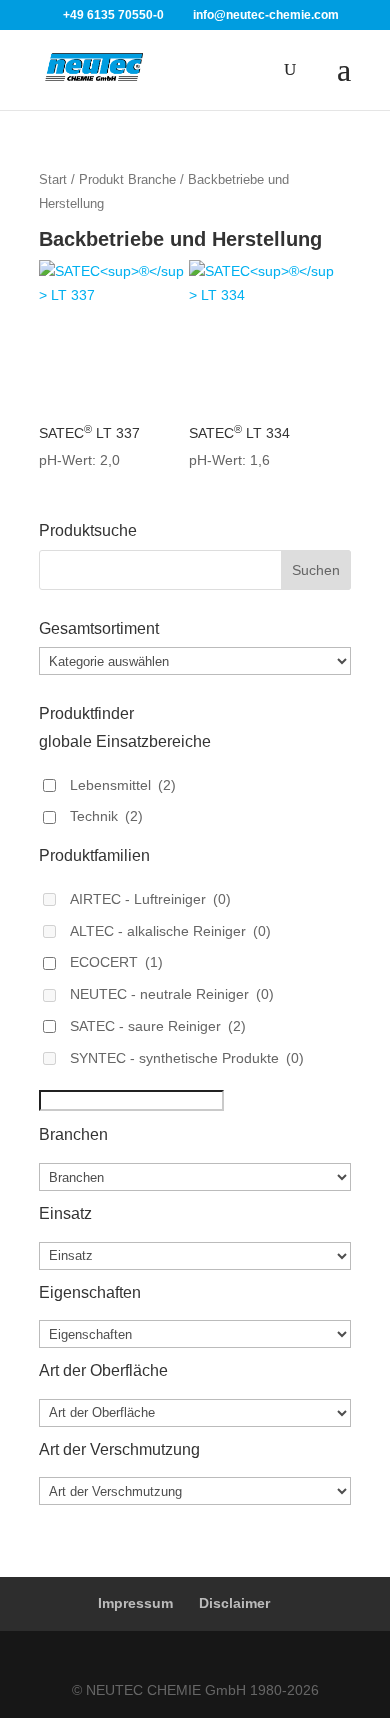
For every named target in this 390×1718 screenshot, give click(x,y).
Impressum (135, 1603)
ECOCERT (116, 962)
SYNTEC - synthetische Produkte (187, 1058)
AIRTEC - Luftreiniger (150, 899)
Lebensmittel (123, 785)
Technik (106, 816)
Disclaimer (234, 1603)
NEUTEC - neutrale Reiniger (172, 994)
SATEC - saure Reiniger (158, 1026)
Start (53, 179)
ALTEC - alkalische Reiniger (170, 931)
